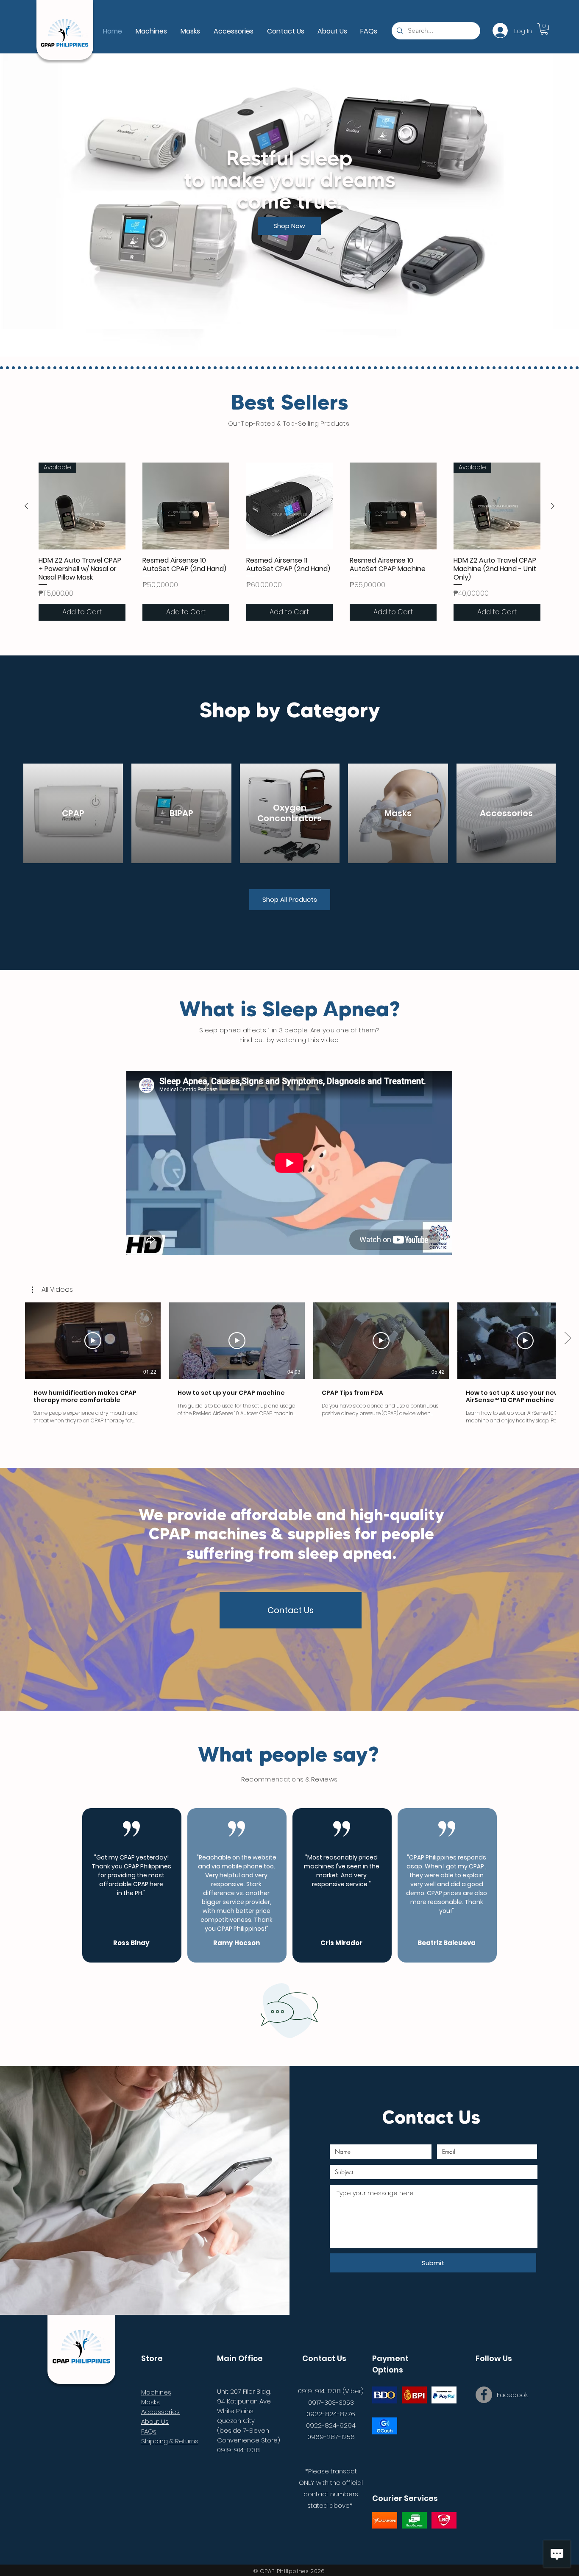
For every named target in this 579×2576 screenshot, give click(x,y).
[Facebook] (484, 2395)
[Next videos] (567, 1339)
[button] (52, 1290)
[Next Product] (553, 506)
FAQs (149, 2431)
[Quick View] (186, 506)
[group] (289, 542)
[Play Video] (93, 1341)
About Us (155, 2421)
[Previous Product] (26, 506)
